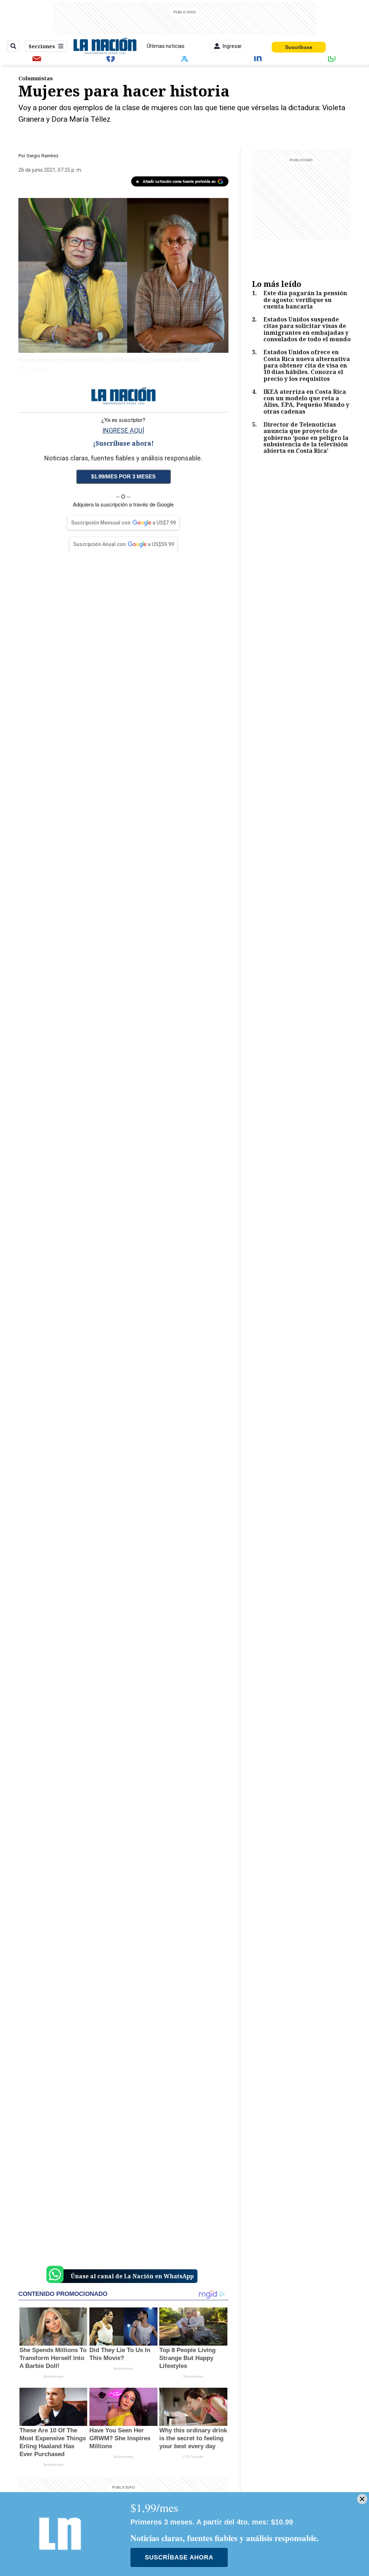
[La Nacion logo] (105, 46)
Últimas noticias (166, 46)
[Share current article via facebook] (111, 58)
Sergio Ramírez (42, 156)
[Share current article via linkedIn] (258, 58)
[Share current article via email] (37, 58)
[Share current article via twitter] (184, 58)
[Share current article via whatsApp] (332, 58)
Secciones (42, 46)
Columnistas (36, 78)
